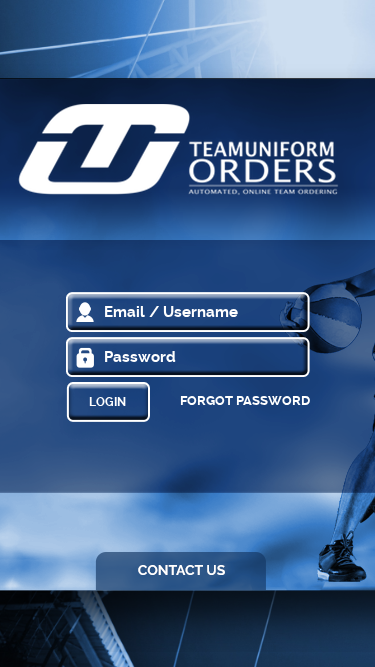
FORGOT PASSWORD (245, 400)
